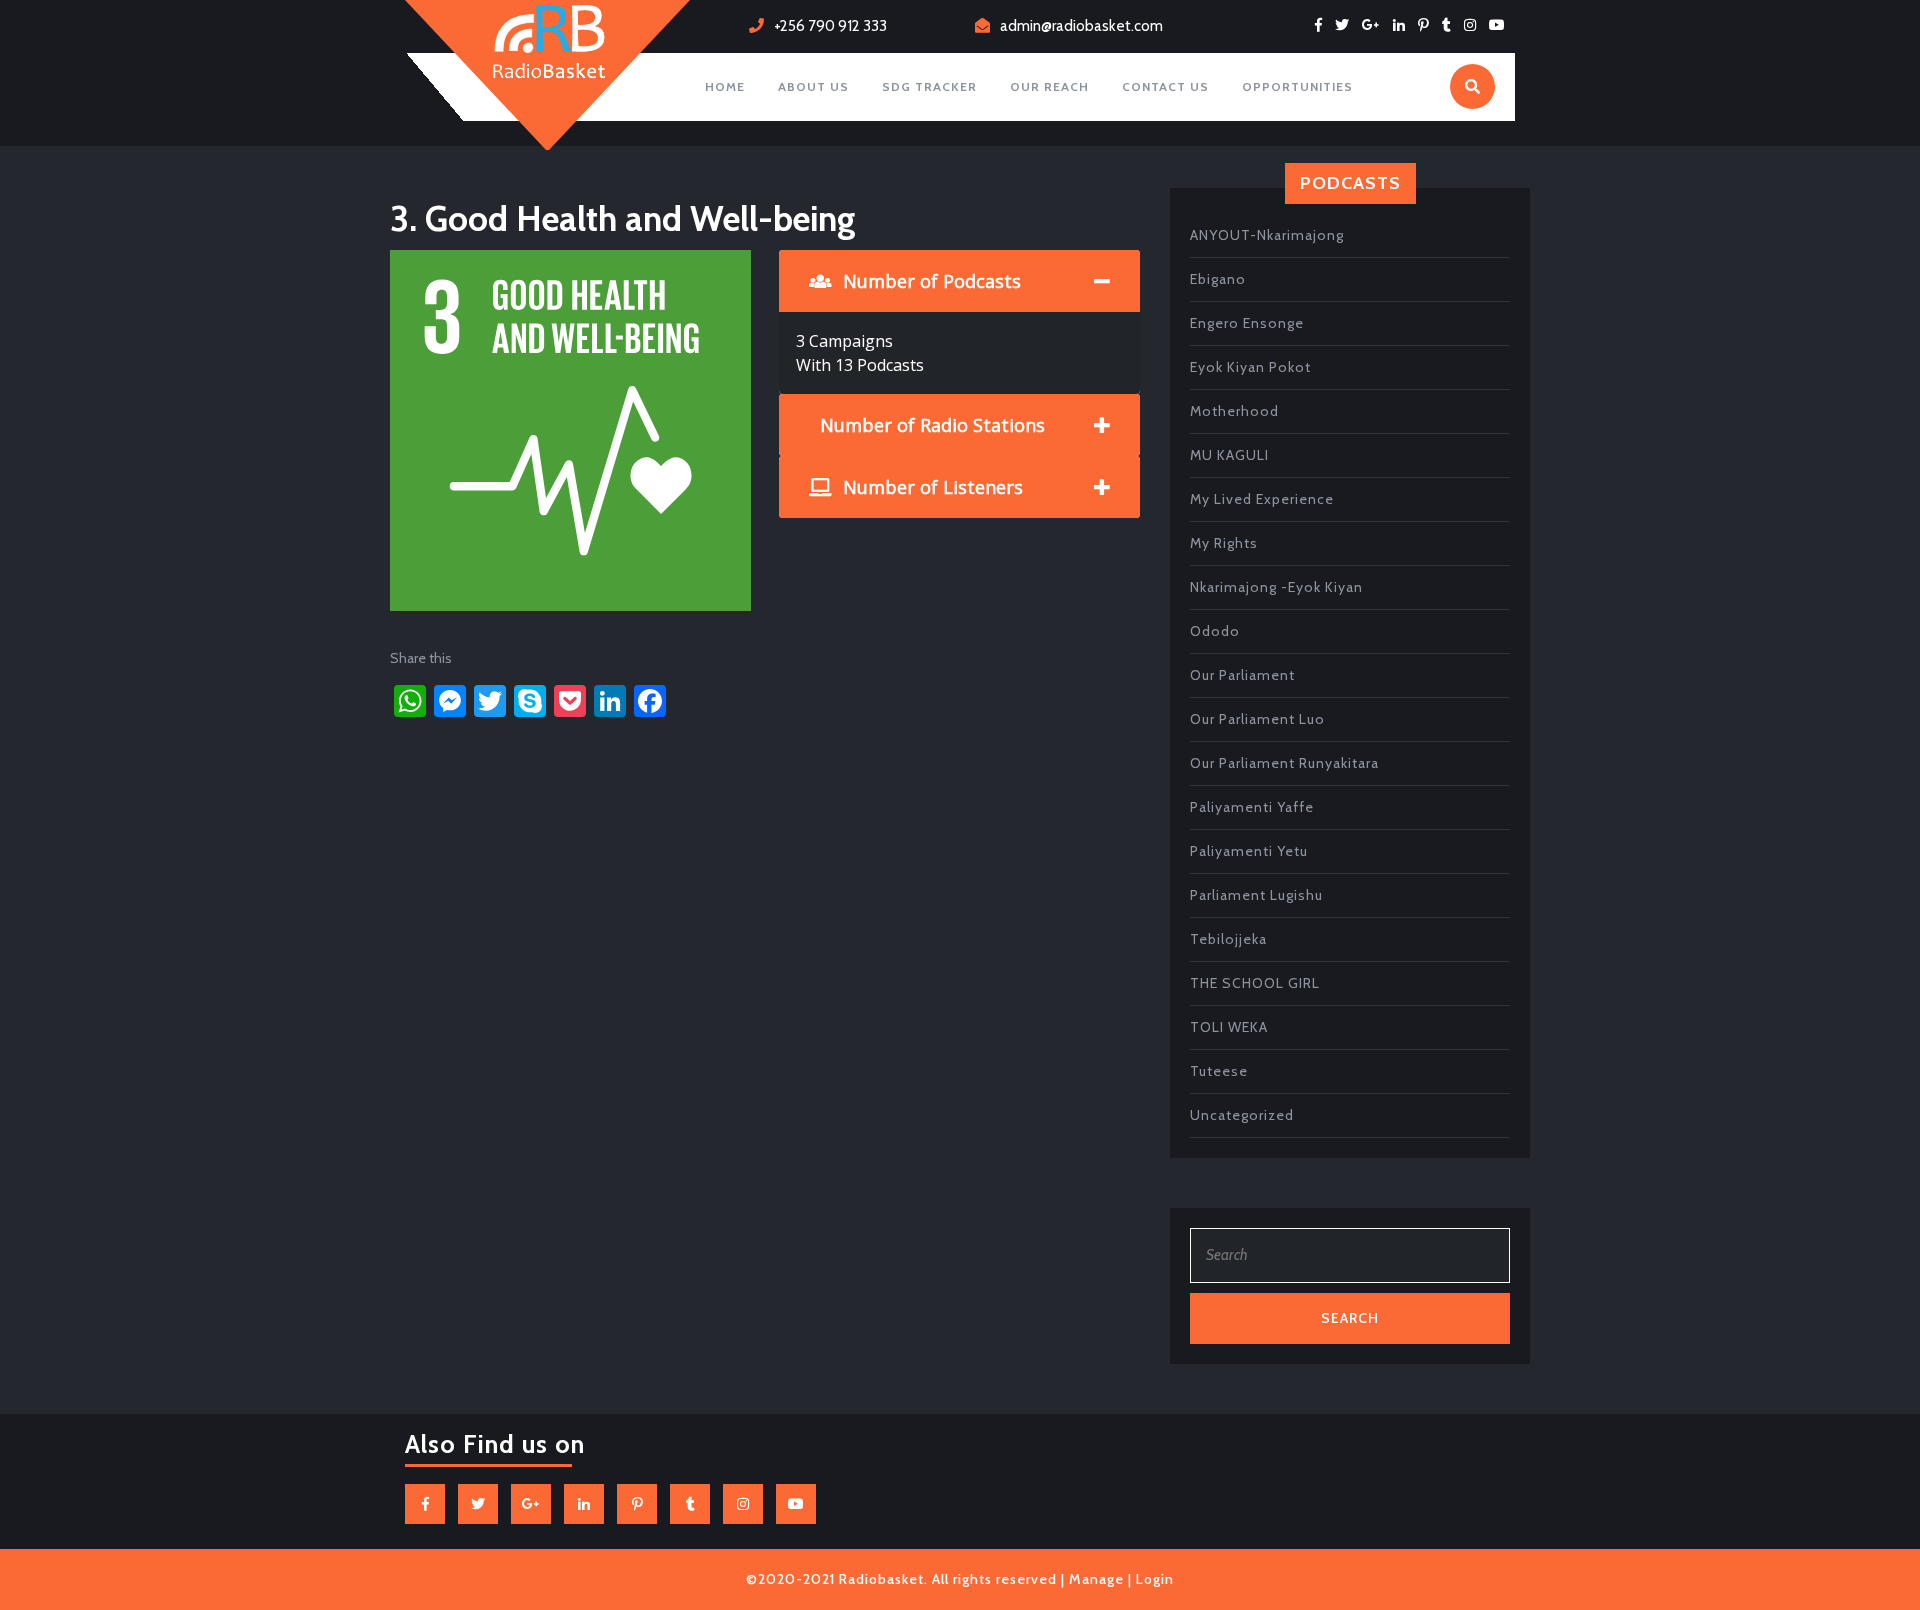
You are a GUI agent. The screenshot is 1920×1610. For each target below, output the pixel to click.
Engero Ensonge (1247, 323)
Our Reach (1049, 86)
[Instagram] (1475, 25)
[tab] (959, 281)
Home (725, 86)
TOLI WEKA (1229, 1027)
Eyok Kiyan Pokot (1250, 367)
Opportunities (1297, 86)
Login (1155, 1579)
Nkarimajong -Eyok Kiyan (1276, 587)
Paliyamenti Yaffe (1252, 807)
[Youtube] (1502, 25)
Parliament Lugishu (1256, 895)
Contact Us (1165, 86)
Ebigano (1218, 279)
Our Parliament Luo (1257, 719)
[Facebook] (1323, 25)
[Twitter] (1347, 25)
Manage (1096, 1579)
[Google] (1376, 25)
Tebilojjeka (1228, 939)
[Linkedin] (1404, 25)
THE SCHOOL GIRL (1255, 983)
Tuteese (1219, 1071)
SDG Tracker (929, 86)
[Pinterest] (1428, 25)
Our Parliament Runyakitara (1284, 763)
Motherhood (1234, 411)
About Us (813, 86)
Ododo (1215, 631)
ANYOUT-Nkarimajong (1267, 235)
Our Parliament (1242, 675)
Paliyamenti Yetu (1249, 851)
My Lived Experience (1262, 499)
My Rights (1224, 543)
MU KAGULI (1229, 455)
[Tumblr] (1451, 25)
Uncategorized (1242, 1115)
